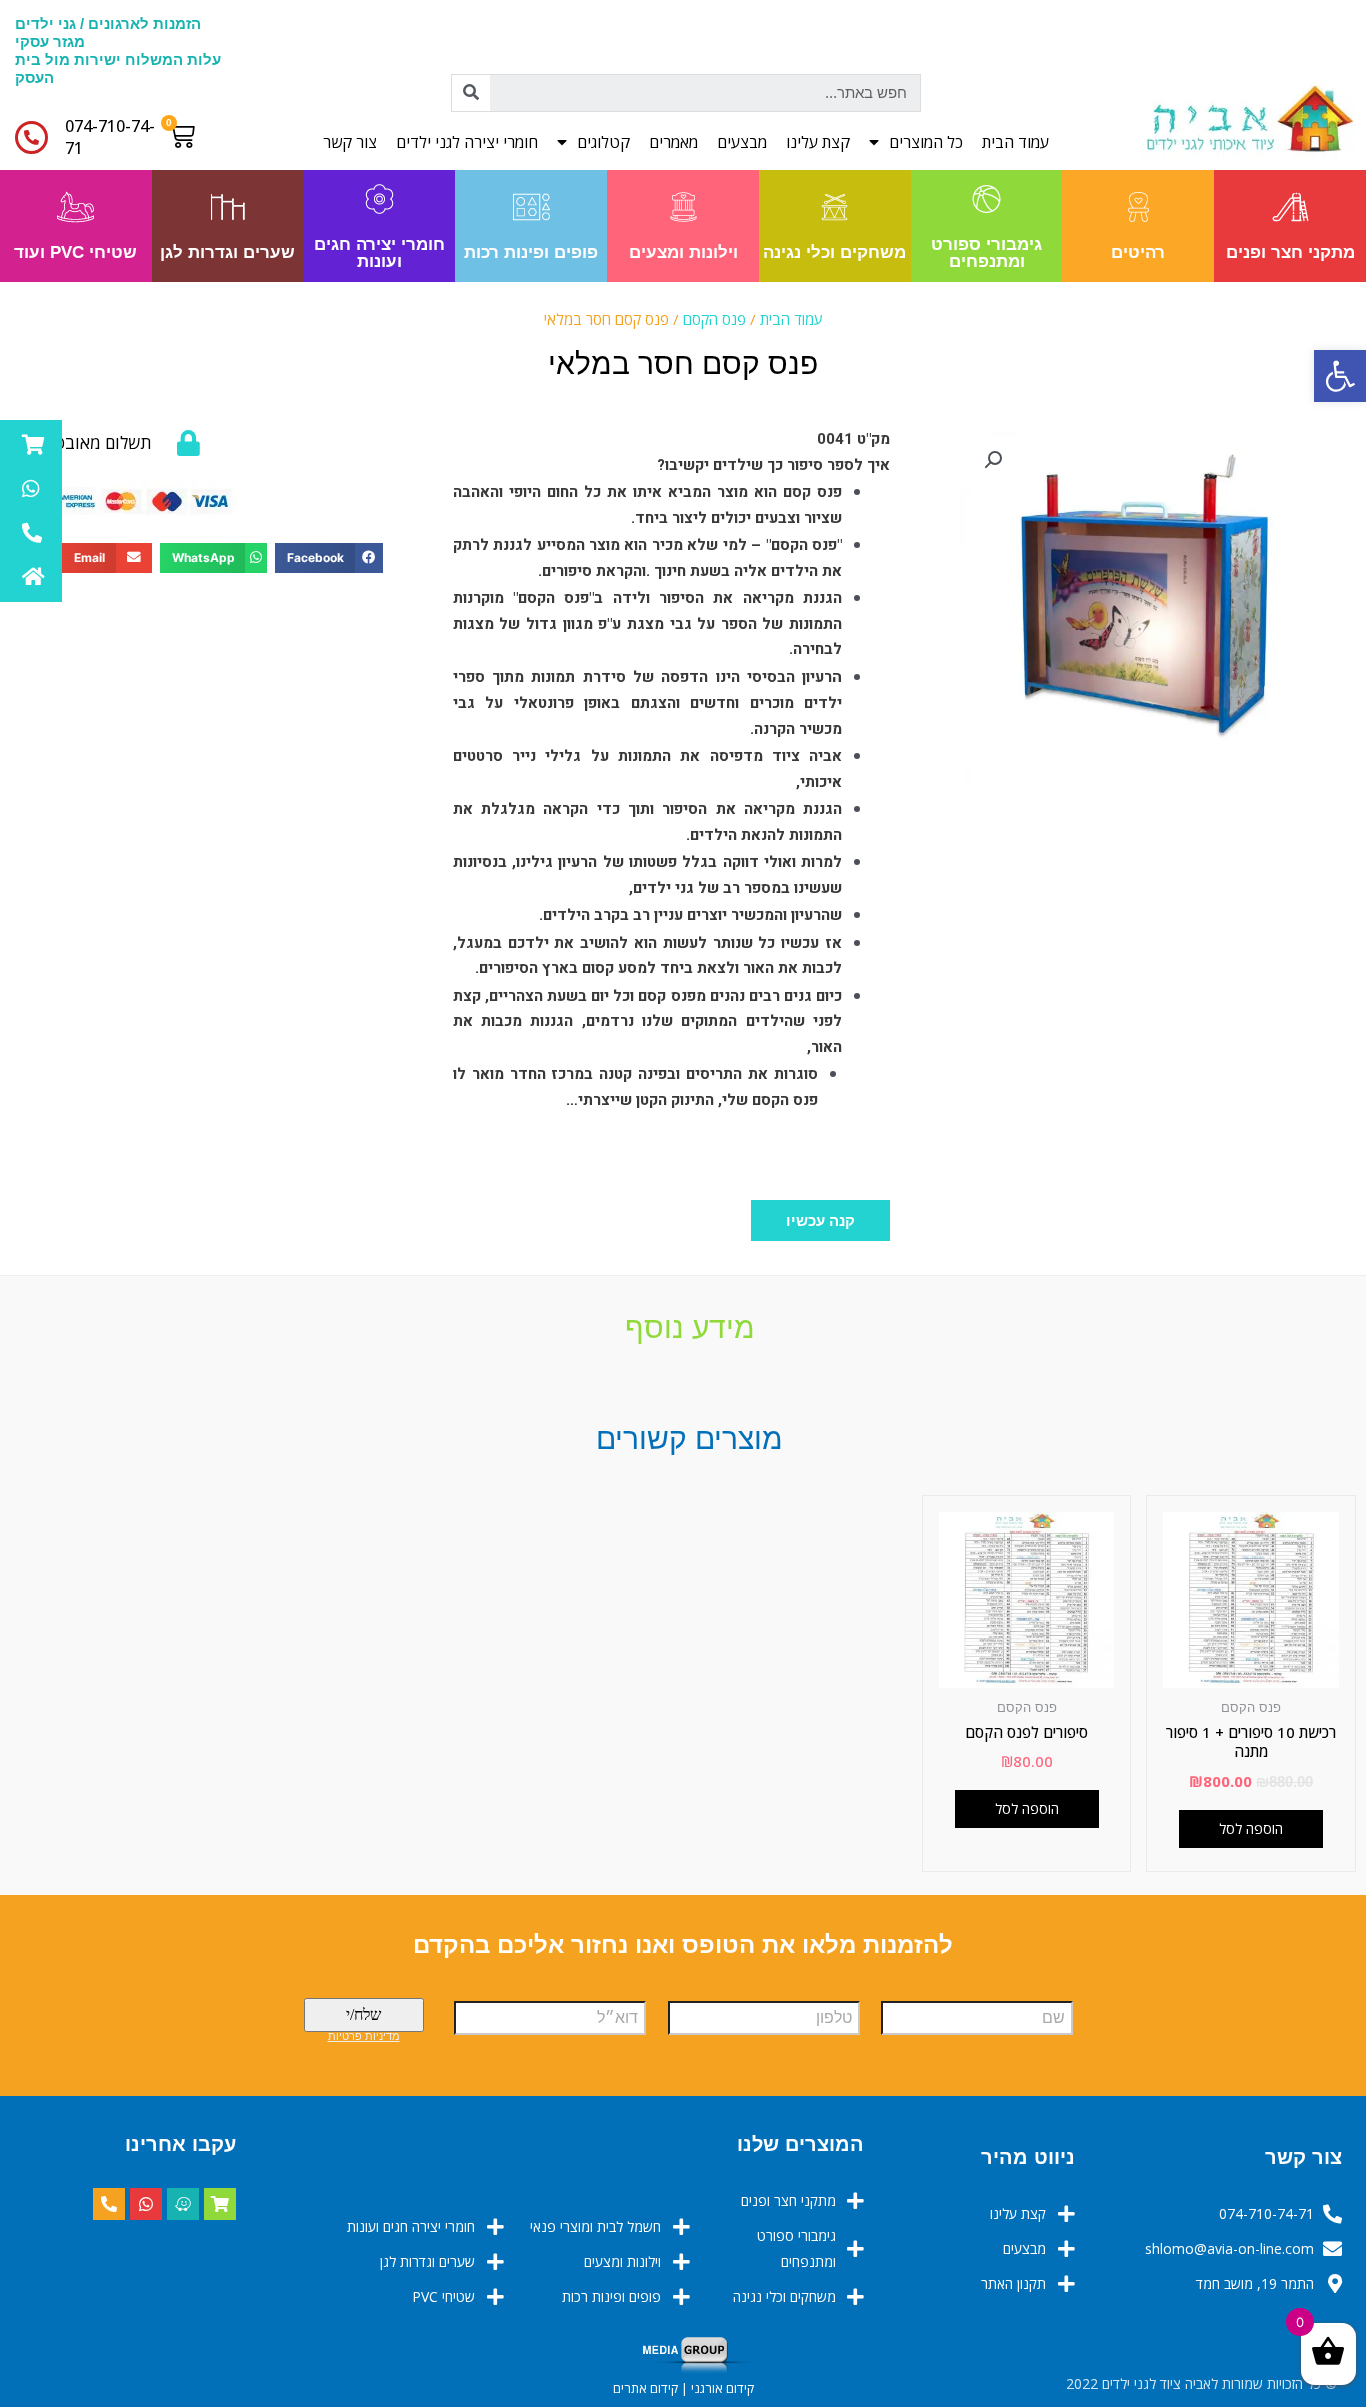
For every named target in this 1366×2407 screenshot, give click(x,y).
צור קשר (350, 142)
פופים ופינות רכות (531, 252)
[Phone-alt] (109, 2204)
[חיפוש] (471, 93)
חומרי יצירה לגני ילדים (467, 142)
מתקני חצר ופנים (1290, 252)
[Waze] (183, 2204)
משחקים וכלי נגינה (834, 252)
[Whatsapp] (146, 2204)
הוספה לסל (1251, 1828)
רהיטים (1138, 252)
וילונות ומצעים (683, 252)
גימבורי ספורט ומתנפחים (986, 253)
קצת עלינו (818, 142)
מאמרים (673, 142)
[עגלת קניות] (186, 136)
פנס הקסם (714, 319)
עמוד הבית (1015, 142)
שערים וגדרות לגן (227, 252)
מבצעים (742, 142)
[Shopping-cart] (220, 2204)
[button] (820, 1220)
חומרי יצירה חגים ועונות (379, 253)
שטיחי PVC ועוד (75, 252)
